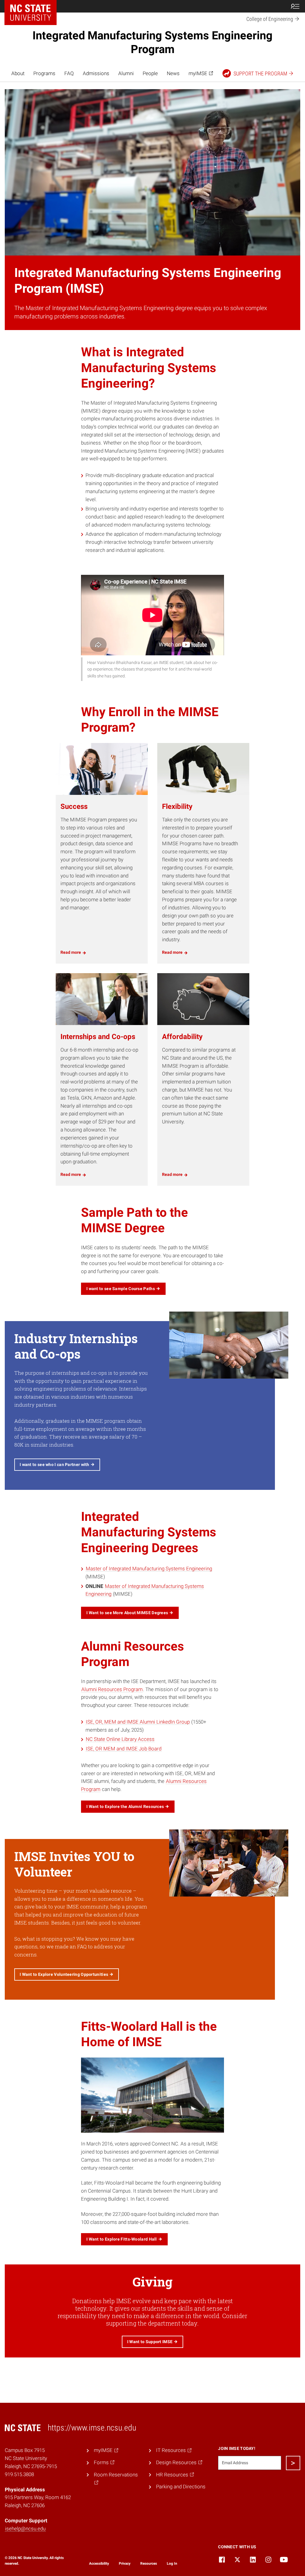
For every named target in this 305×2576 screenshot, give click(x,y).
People (150, 73)
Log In (172, 2563)
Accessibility (99, 2563)
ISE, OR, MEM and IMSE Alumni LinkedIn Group (138, 1722)
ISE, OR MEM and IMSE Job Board (124, 1749)
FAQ (69, 73)
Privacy (125, 2563)
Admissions (96, 73)
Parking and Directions (181, 2487)
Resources (149, 2563)
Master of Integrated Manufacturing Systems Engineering (149, 1569)
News (173, 73)
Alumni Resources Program (112, 1689)
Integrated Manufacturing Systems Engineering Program (152, 42)
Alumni (126, 73)
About (18, 73)
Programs (44, 73)
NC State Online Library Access (120, 1739)
